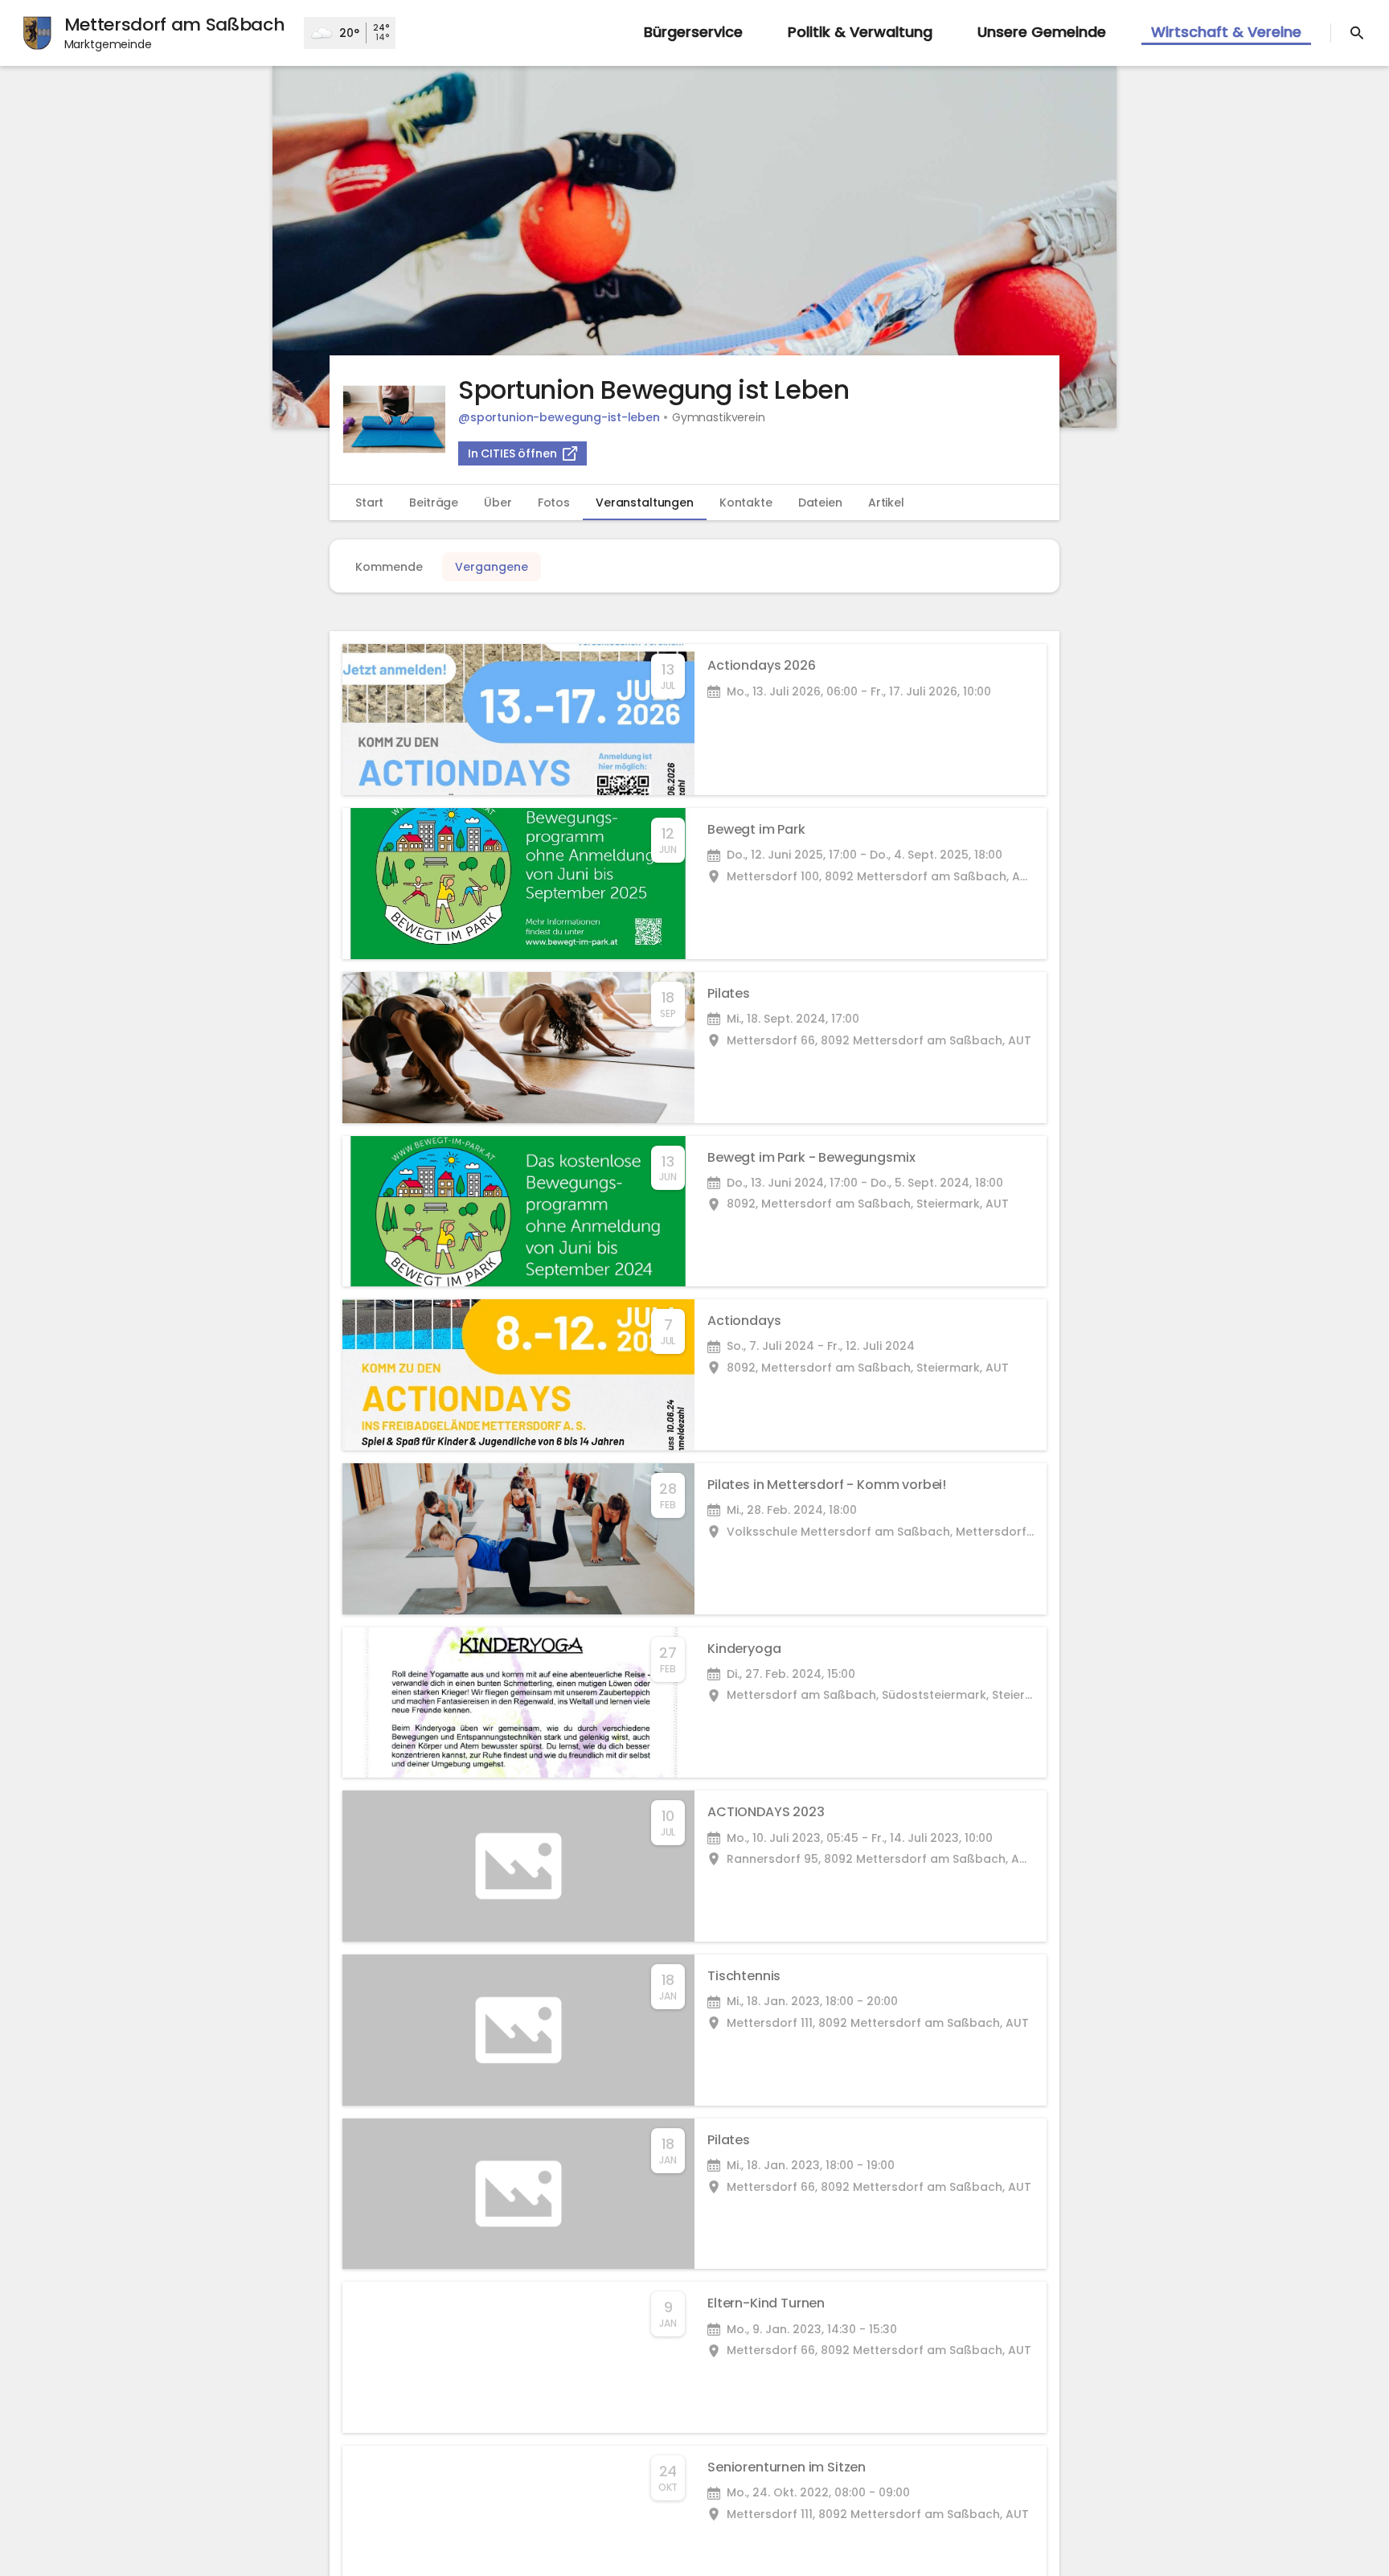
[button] (694, 247)
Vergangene (492, 567)
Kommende (389, 567)
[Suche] (1357, 33)
